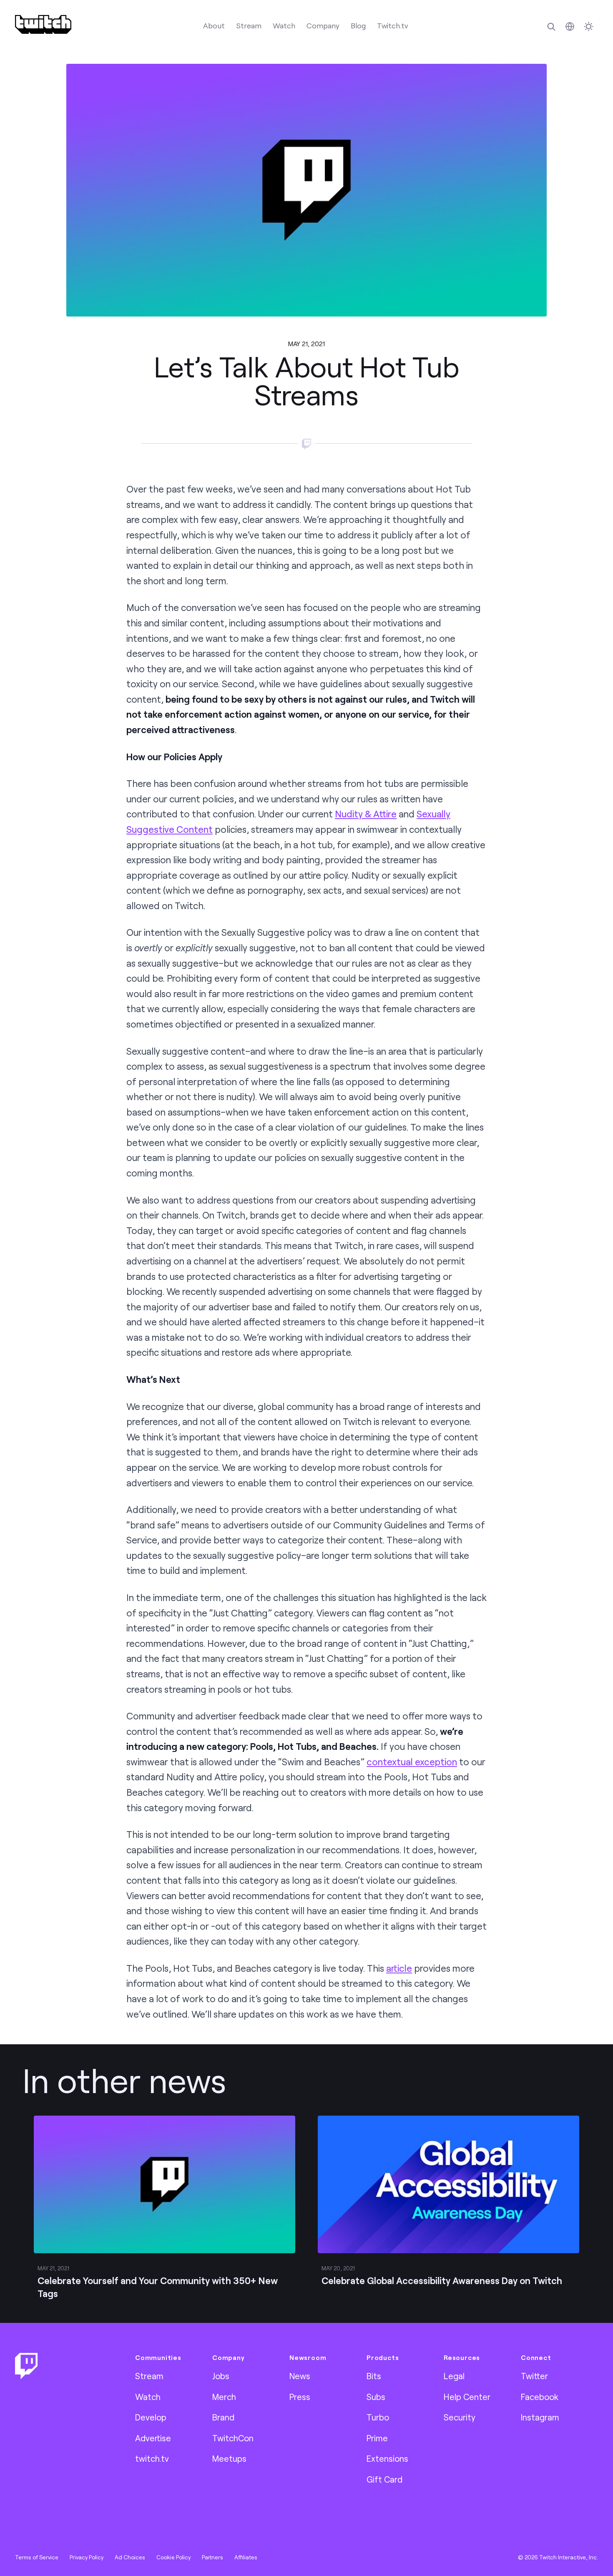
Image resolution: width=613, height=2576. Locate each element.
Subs (376, 2397)
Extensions (387, 2458)
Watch (284, 25)
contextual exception (412, 1762)
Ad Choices (130, 2557)
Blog (358, 25)
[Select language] (570, 26)
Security (460, 2417)
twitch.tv (152, 2458)
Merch (224, 2397)
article (399, 1968)
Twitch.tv (393, 25)
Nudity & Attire (366, 814)
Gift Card (384, 2479)
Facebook (540, 2397)
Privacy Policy (87, 2557)
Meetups (229, 2458)
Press (300, 2397)
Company (323, 25)
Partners (212, 2557)
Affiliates (246, 2557)
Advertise (153, 2438)
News (300, 2376)
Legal (454, 2376)
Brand (223, 2417)
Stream (249, 25)
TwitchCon (233, 2438)
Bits (374, 2376)
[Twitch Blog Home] (43, 24)
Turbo (378, 2417)
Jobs (221, 2376)
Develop (151, 2417)
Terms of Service (37, 2557)
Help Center (467, 2397)
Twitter (534, 2376)
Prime (377, 2438)
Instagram (540, 2417)
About (214, 25)
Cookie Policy (173, 2557)
